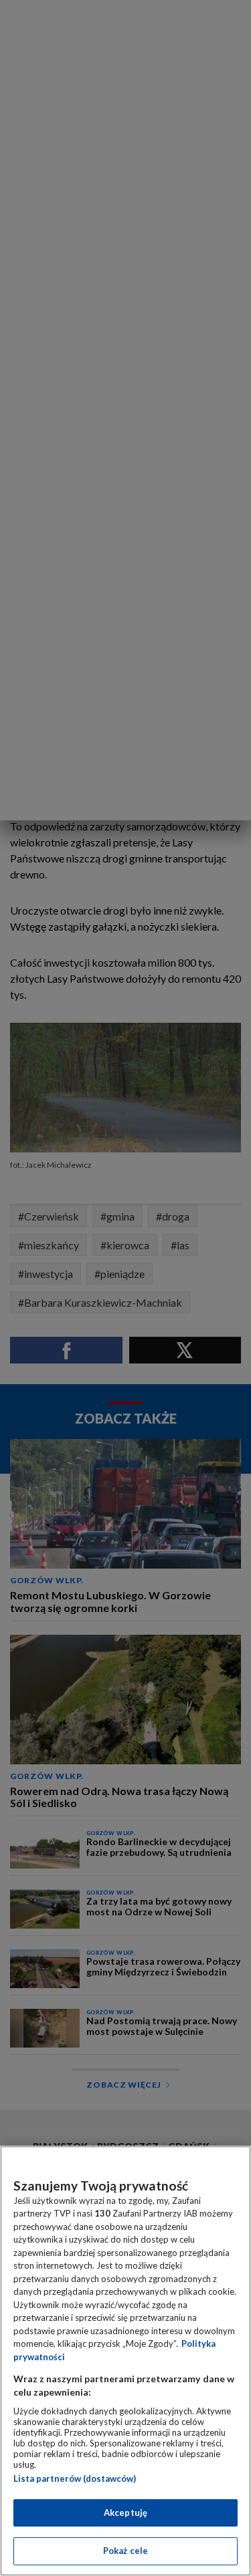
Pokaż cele (125, 2551)
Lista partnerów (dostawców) (75, 2478)
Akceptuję (125, 2513)
